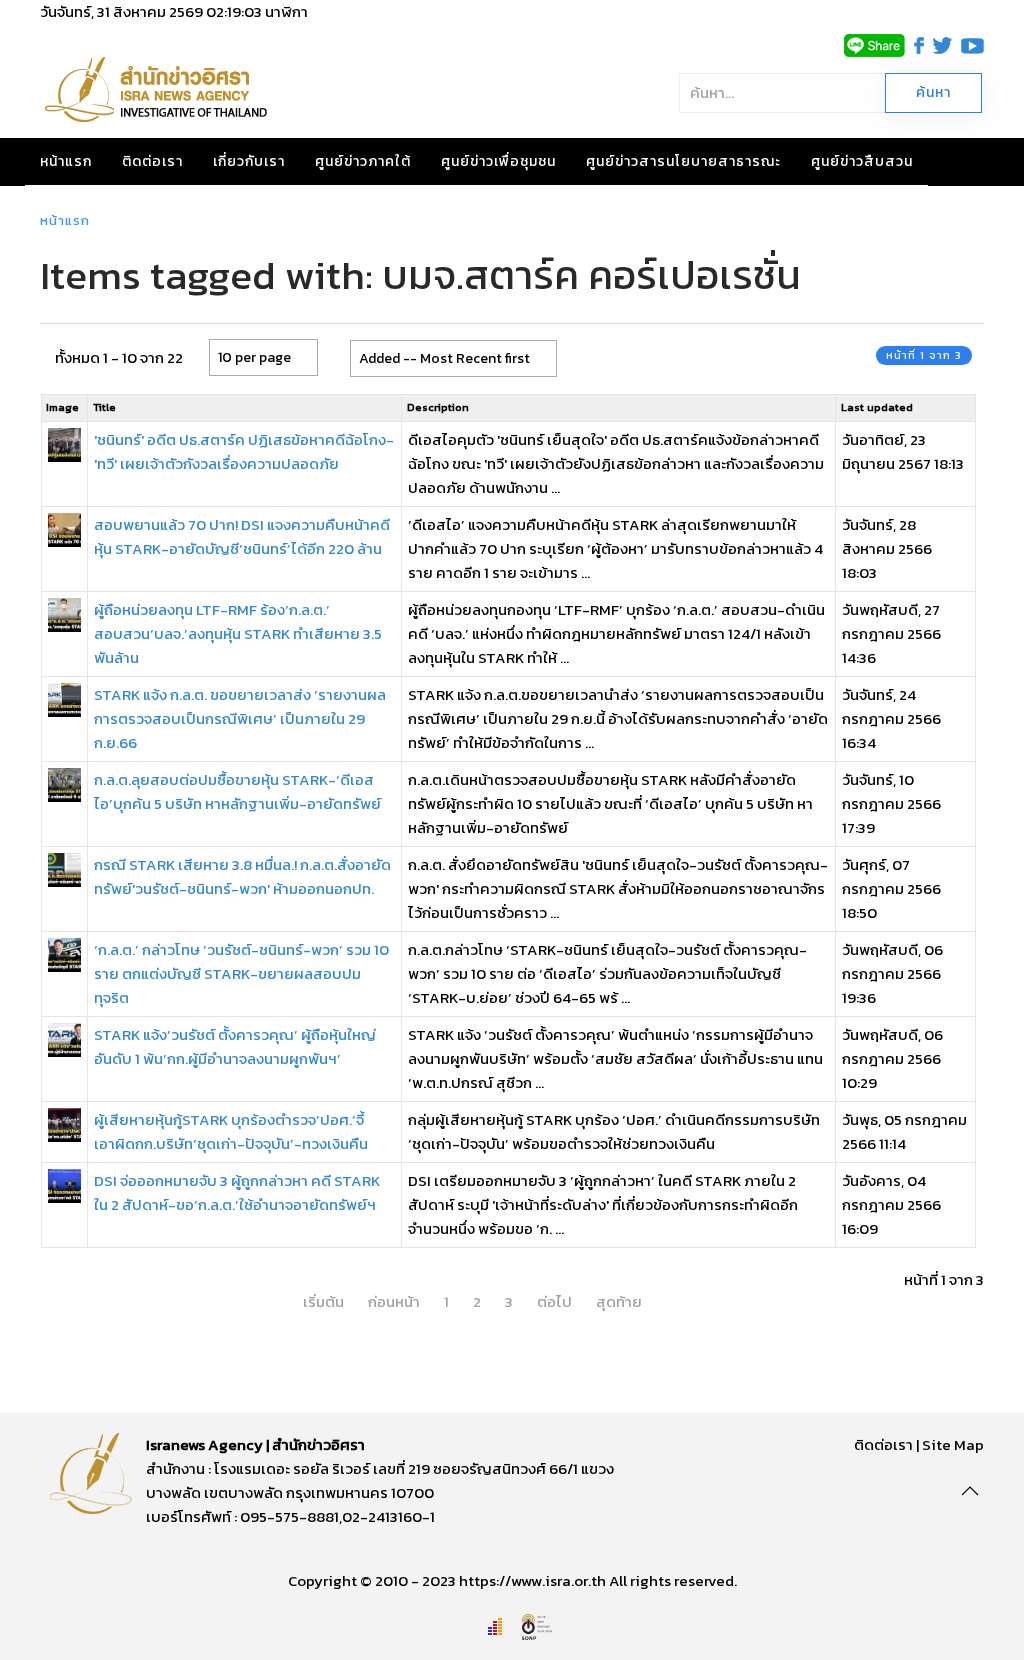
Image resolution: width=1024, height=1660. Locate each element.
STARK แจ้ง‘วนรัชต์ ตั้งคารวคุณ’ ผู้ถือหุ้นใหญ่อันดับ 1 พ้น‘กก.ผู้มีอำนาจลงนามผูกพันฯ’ (235, 1046)
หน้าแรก (66, 161)
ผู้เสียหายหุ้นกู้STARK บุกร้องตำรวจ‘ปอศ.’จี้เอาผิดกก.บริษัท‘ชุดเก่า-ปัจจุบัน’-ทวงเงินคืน (231, 1131)
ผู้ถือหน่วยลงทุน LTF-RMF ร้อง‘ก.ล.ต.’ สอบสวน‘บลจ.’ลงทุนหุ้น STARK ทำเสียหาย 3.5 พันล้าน (238, 633)
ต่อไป (554, 1301)
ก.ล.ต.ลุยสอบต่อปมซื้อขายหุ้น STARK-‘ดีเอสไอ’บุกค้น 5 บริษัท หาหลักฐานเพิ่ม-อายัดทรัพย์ (237, 791)
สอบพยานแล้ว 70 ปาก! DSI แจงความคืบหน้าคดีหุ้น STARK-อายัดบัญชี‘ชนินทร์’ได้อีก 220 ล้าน (242, 536)
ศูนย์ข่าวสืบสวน (862, 161)
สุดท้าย (619, 1301)
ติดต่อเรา (152, 161)
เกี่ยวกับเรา (249, 161)
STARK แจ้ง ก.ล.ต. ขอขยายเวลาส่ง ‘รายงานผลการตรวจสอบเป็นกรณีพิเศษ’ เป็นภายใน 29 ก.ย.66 (240, 718)
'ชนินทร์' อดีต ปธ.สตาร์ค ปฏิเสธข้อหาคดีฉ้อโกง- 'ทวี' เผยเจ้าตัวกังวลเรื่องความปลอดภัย (244, 451)
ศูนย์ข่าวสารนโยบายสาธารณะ (683, 161)
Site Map (953, 1444)
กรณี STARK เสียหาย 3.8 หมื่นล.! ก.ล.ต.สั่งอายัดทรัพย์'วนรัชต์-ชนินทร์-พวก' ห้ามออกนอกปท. (242, 876)
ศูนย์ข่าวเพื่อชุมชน (498, 161)
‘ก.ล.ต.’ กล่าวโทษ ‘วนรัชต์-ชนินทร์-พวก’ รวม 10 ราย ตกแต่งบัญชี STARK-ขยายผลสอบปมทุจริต (241, 973)
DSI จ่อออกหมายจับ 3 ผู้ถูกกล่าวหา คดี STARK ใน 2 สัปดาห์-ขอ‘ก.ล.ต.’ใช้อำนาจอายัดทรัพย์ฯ (237, 1192)
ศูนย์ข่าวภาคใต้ (363, 161)
